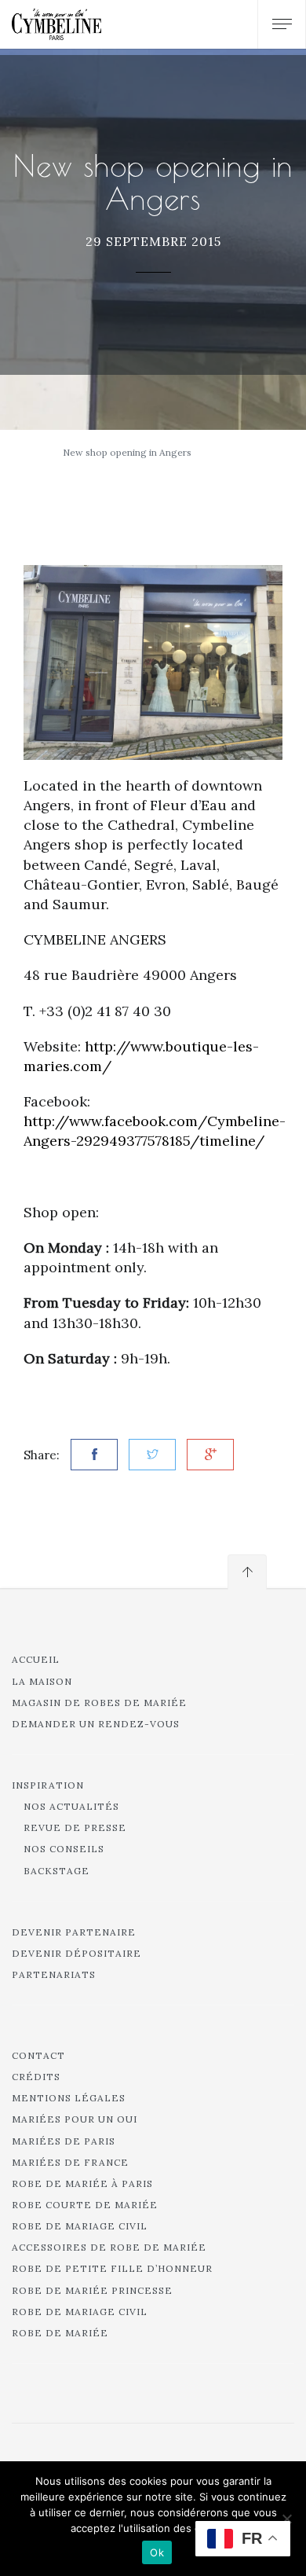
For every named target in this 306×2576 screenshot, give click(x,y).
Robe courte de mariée (85, 2205)
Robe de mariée (60, 2333)
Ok (157, 2552)
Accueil (36, 1659)
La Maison (42, 1681)
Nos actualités (71, 1806)
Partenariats (54, 1974)
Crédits (36, 2077)
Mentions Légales (69, 2098)
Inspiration (48, 1785)
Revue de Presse (75, 1827)
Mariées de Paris (64, 2141)
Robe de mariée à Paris (82, 2183)
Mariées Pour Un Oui (75, 2119)
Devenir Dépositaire (76, 1953)
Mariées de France (70, 2162)
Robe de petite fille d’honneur (112, 2268)
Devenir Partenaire (74, 1932)
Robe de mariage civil (80, 2226)
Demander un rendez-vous (96, 1724)
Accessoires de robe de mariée (109, 2247)
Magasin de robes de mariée (99, 1703)
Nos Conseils (64, 1849)
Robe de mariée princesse (92, 2290)
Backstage (56, 1871)
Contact (38, 2055)
